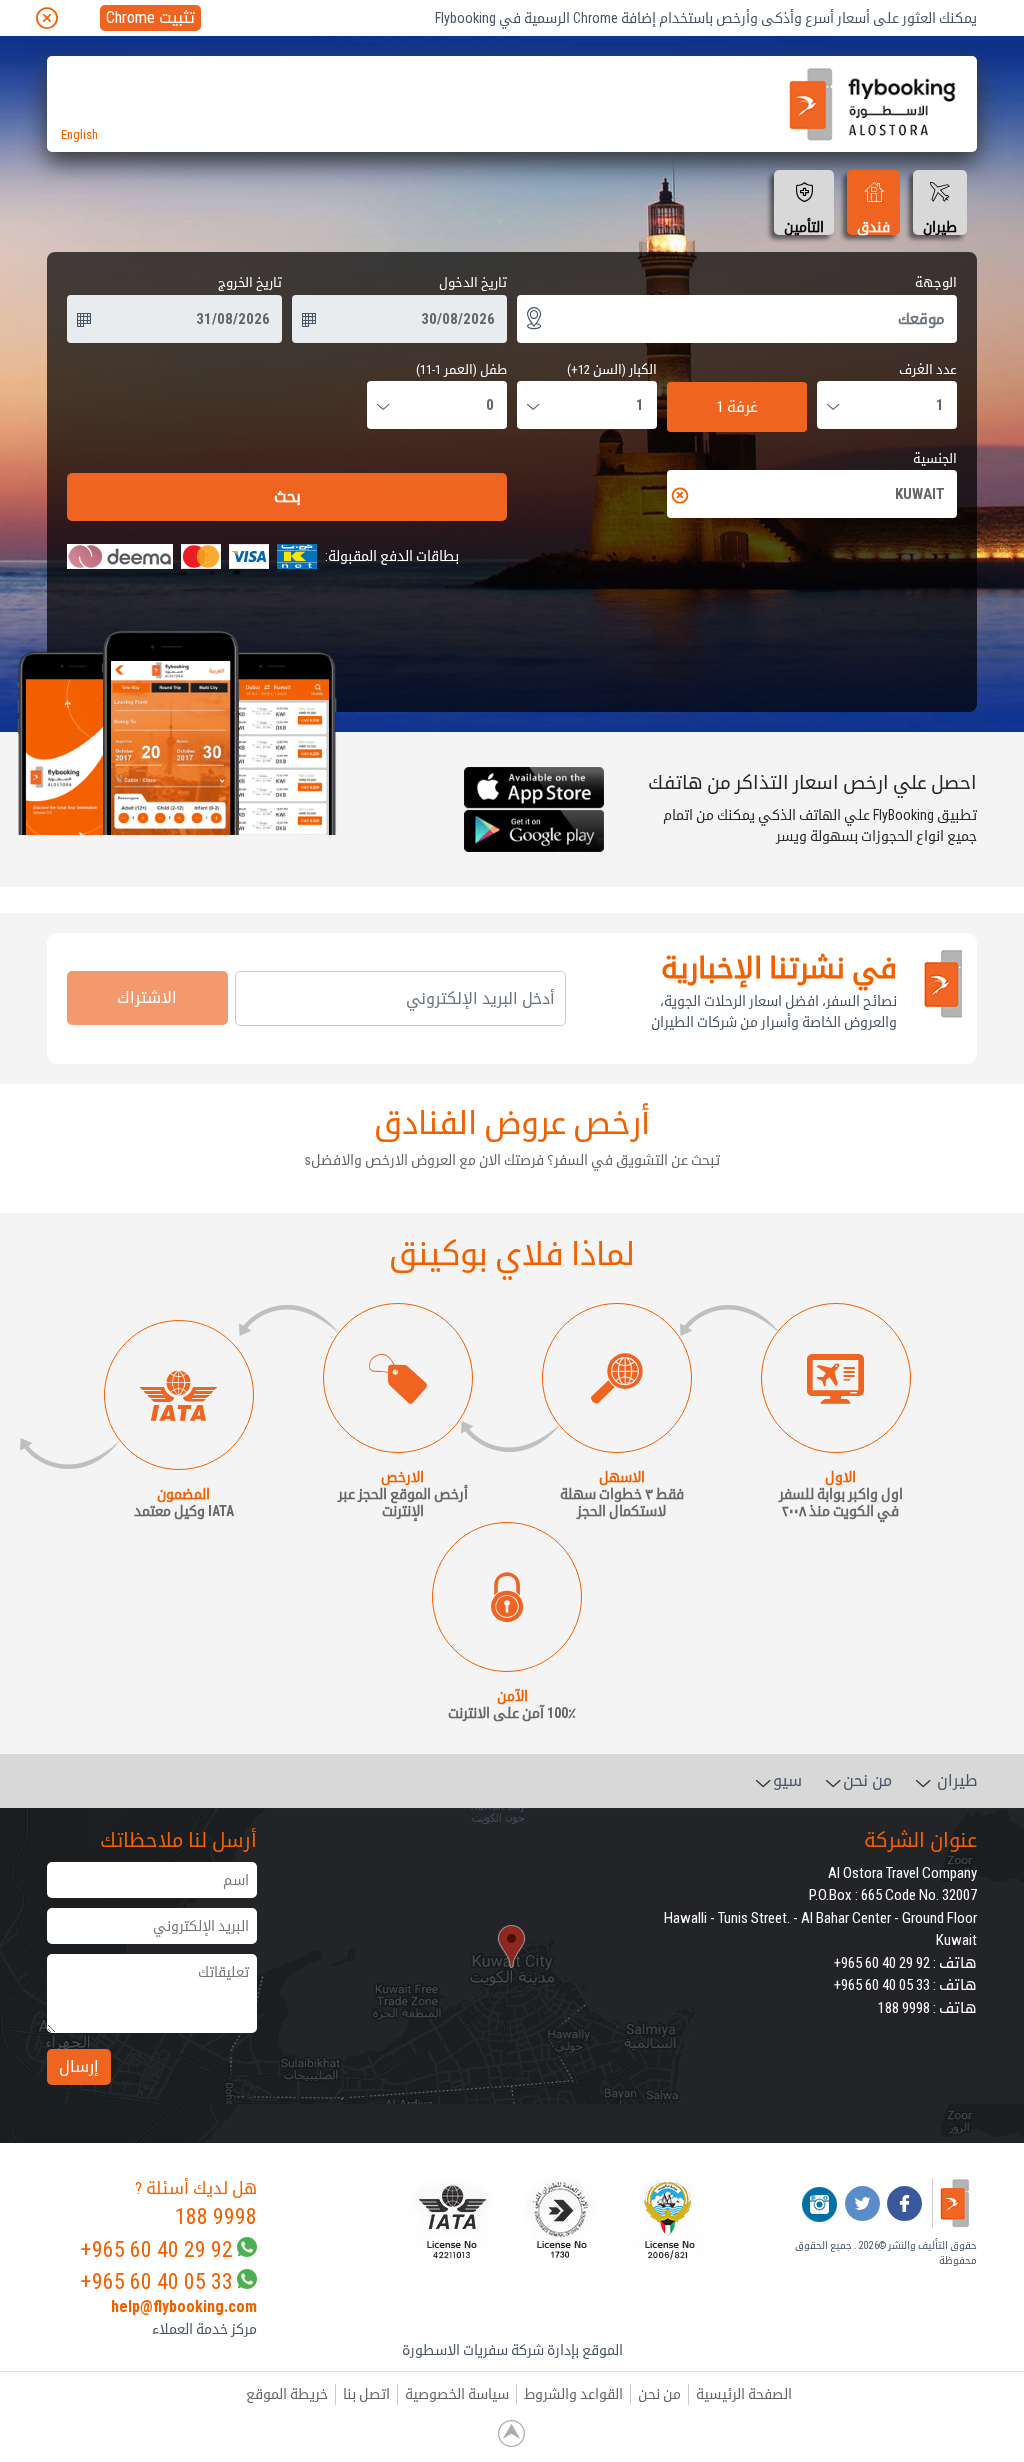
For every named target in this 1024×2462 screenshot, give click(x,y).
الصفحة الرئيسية (744, 2394)
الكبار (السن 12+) (612, 369)
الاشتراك (147, 997)
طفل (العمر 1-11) (461, 369)
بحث (287, 496)
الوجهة (936, 282)
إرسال (79, 2066)
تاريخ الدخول (473, 282)
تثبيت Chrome (150, 17)
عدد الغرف (928, 369)
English (79, 134)
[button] (350, 2219)
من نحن (659, 2394)
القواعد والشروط (573, 2394)
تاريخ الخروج (250, 282)
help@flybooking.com (184, 2306)
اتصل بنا (366, 2394)
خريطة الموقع (287, 2394)
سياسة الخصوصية (457, 2394)
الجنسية (935, 458)
